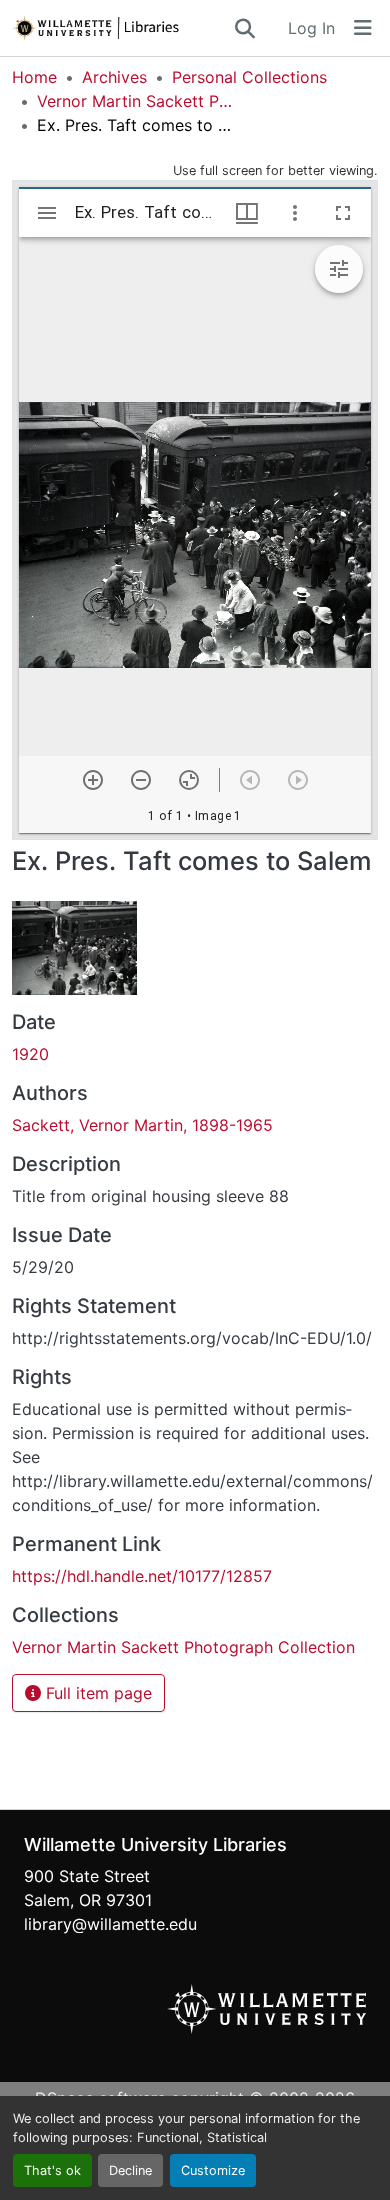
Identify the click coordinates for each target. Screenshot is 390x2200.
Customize (213, 2170)
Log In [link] (311, 28)
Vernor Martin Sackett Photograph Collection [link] (137, 101)
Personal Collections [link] (249, 77)
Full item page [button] (96, 1693)
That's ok (52, 2170)
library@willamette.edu (110, 1924)
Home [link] (34, 77)
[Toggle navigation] (363, 28)
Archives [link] (114, 77)
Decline (130, 2170)
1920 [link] (30, 1054)
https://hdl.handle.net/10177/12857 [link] (142, 1576)
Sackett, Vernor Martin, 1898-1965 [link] (142, 1125)
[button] (122, 28)
